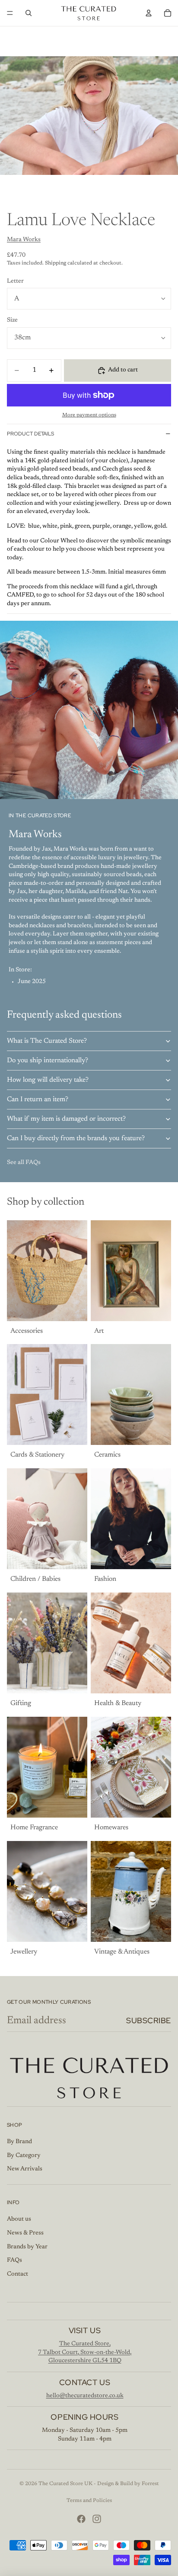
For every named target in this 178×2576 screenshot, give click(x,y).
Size (12, 320)
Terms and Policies (89, 2501)
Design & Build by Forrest (128, 2484)
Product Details (30, 434)
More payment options (89, 415)
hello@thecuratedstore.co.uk (85, 2396)
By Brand (19, 2142)
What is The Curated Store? (47, 1041)
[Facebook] (81, 2519)
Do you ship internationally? (48, 1061)
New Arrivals (25, 2169)
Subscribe (149, 2020)
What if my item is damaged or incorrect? (66, 1119)
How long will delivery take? (48, 1080)
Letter (15, 281)
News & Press (25, 2233)
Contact (17, 2274)
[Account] (149, 13)
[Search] (29, 13)
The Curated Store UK (65, 2484)
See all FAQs (24, 1163)
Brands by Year (27, 2247)
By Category (24, 2156)
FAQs (14, 2260)
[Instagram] (97, 2519)
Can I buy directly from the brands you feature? (76, 1138)
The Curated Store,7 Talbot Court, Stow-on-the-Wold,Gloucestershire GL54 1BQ (85, 2352)
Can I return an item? (38, 1099)
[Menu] (10, 13)
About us (19, 2219)
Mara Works (24, 240)
